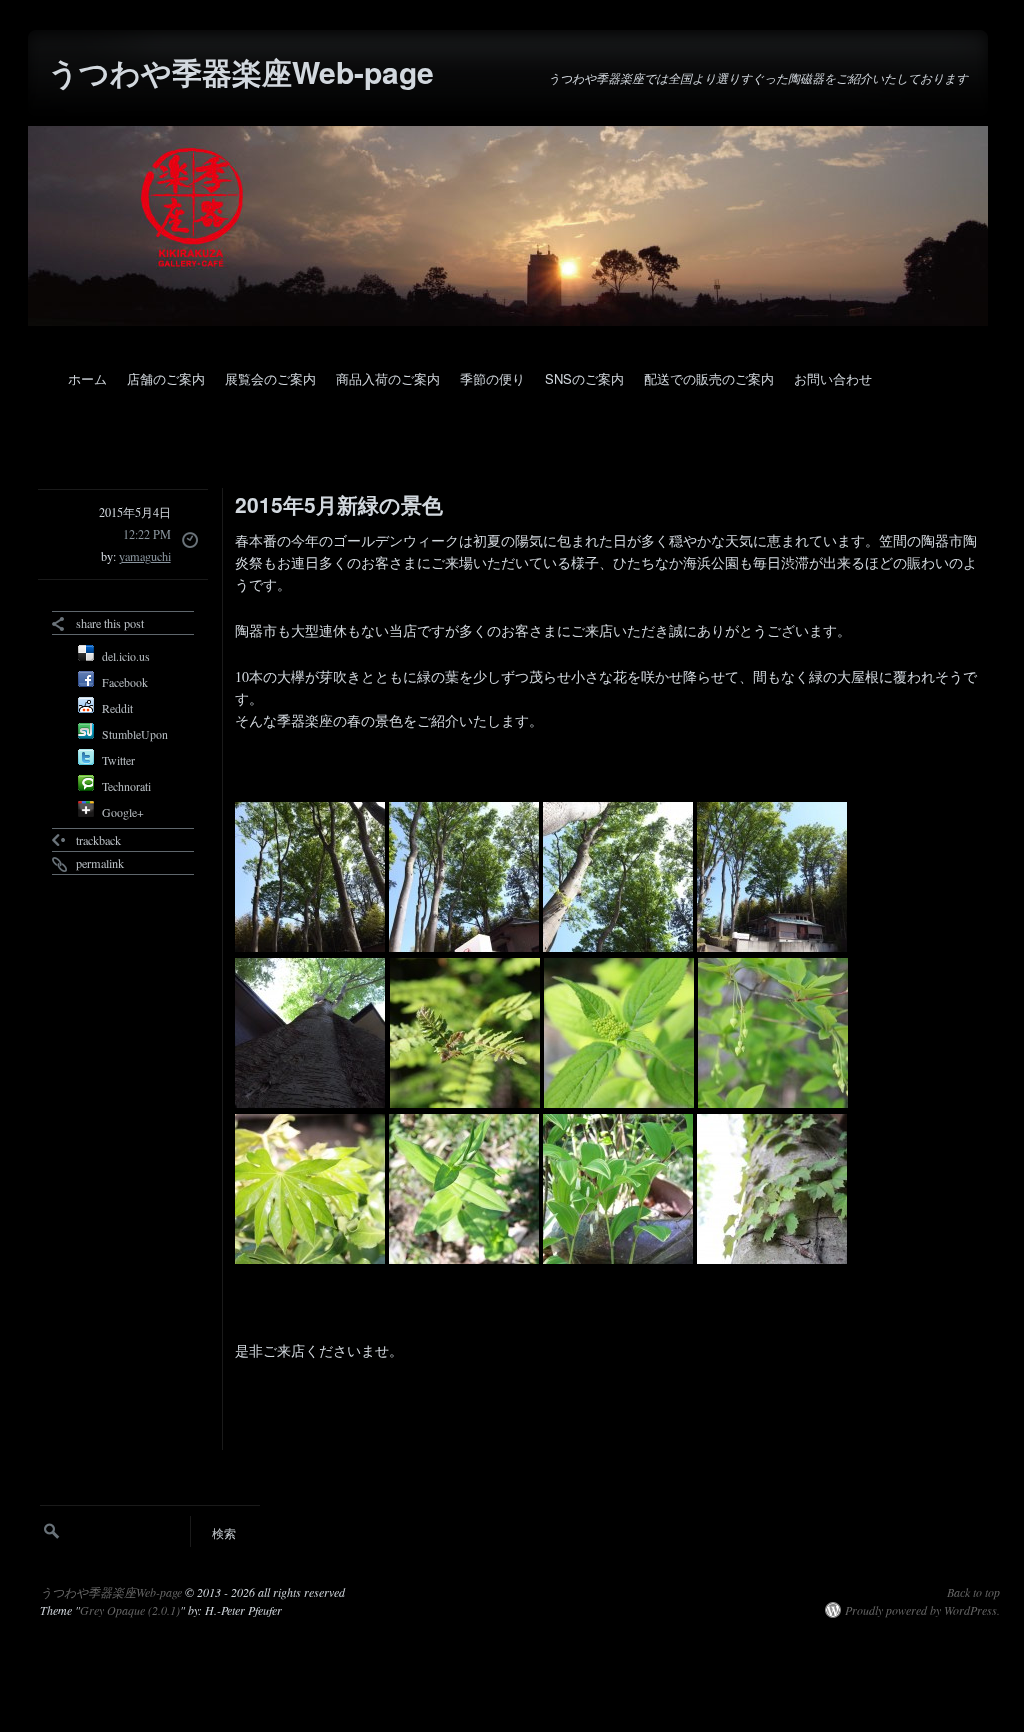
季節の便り (492, 378)
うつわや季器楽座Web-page (241, 71)
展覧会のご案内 (270, 378)
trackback (98, 840)
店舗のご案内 (166, 378)
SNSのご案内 (584, 378)
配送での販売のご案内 (709, 378)
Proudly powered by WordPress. (922, 1610)
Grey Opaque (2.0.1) (130, 1610)
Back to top (973, 1592)
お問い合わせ (833, 378)
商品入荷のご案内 (388, 378)
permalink (100, 863)
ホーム (87, 378)
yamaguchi (145, 556)
